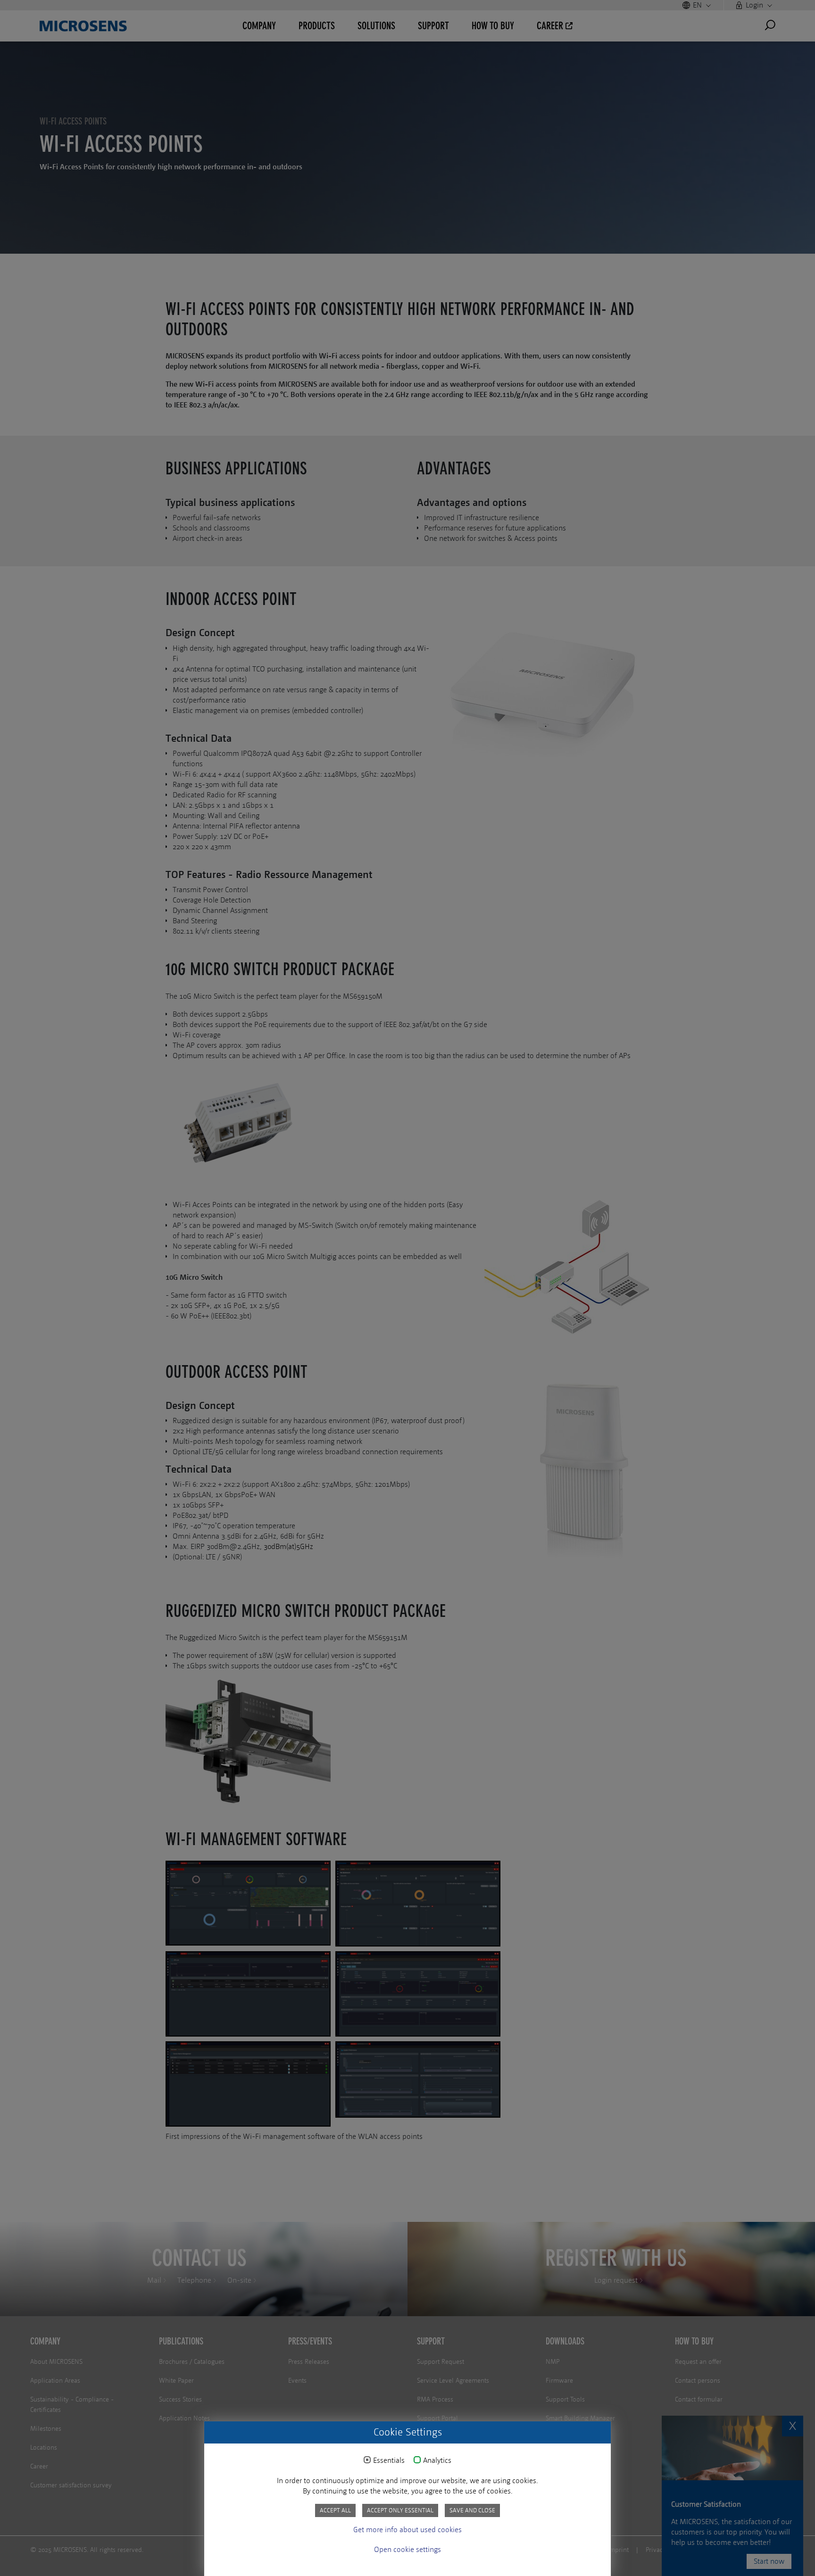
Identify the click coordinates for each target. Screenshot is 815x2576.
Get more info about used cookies (407, 2530)
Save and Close (472, 2510)
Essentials (389, 2460)
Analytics (437, 2460)
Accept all (335, 2510)
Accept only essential (400, 2510)
